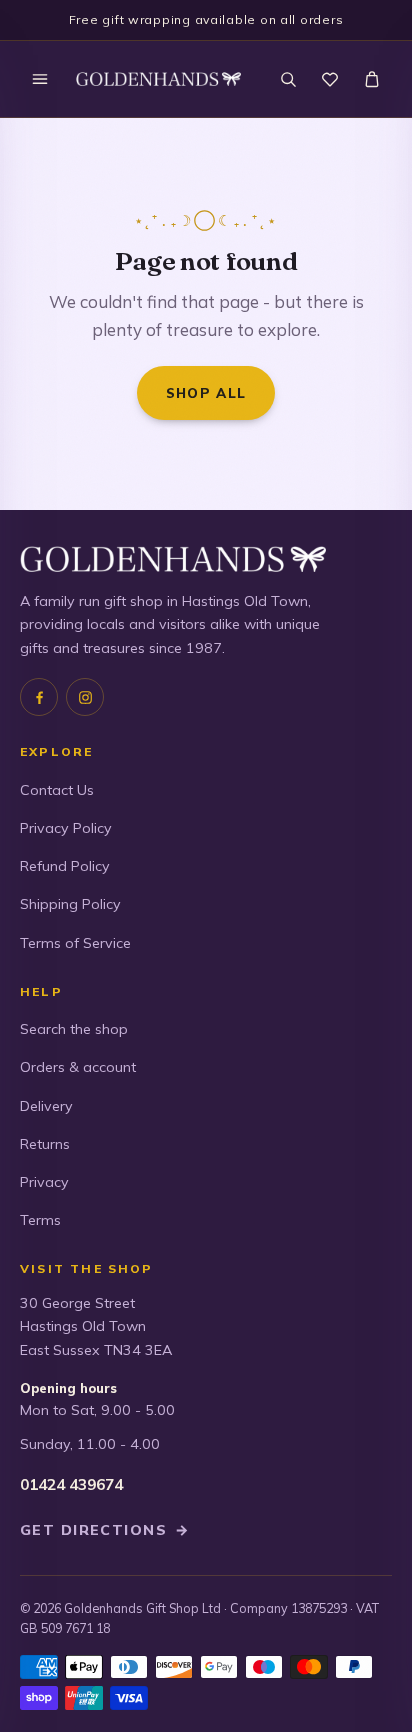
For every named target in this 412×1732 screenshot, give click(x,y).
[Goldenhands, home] (158, 79)
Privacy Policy (66, 828)
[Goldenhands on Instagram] (85, 697)
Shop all (206, 392)
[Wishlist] (330, 79)
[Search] (288, 79)
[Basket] (372, 79)
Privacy (44, 1182)
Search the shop (74, 1029)
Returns (45, 1144)
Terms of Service (75, 943)
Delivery (46, 1106)
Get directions (105, 1530)
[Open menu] (40, 79)
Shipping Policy (70, 904)
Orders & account (78, 1067)
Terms (40, 1220)
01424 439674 (71, 1484)
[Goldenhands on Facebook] (39, 697)
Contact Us (57, 790)
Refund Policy (65, 866)
